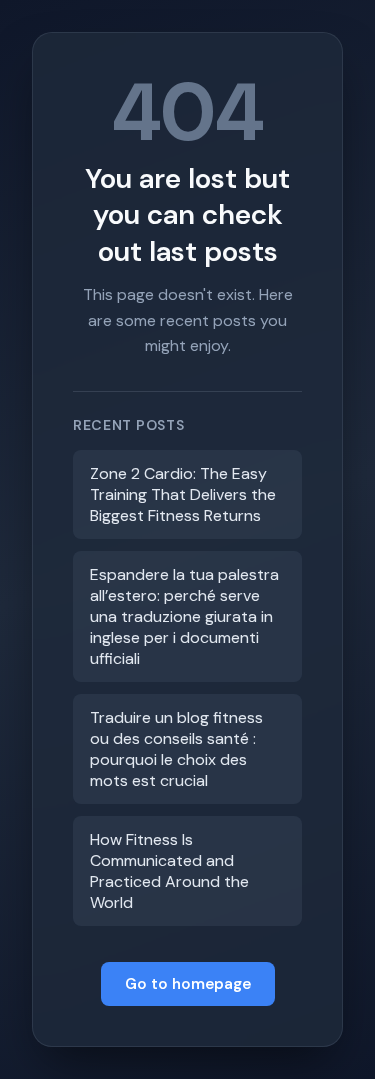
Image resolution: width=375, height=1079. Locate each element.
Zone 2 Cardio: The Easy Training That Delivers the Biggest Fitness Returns (183, 494)
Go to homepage (188, 984)
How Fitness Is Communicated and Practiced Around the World (169, 871)
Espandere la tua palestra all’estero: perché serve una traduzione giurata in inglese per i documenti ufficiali (184, 616)
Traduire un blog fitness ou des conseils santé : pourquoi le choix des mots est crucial (176, 749)
